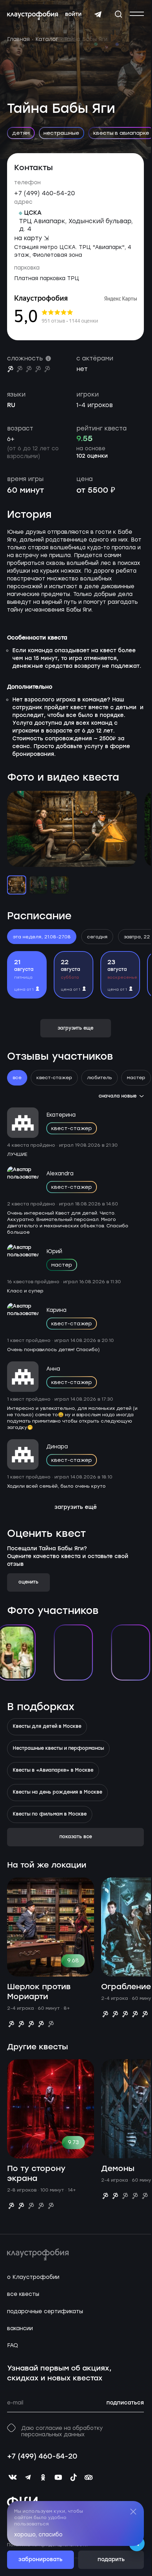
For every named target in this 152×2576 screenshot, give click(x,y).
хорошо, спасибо (38, 2535)
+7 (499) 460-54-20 (45, 193)
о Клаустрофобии (33, 2277)
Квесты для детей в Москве (47, 1727)
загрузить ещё (76, 1507)
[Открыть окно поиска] (118, 14)
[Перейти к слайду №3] (60, 885)
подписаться (125, 2403)
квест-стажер (54, 1078)
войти (73, 15)
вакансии (20, 2328)
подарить (111, 2560)
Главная (18, 39)
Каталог (47, 39)
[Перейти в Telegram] (98, 15)
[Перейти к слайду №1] (17, 885)
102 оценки (92, 456)
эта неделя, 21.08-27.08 (42, 937)
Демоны (118, 2169)
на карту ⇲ (31, 238)
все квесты (23, 2294)
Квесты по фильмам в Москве (50, 1814)
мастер (136, 1078)
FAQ (13, 2345)
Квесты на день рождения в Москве (57, 1793)
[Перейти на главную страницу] (33, 16)
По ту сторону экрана (36, 2174)
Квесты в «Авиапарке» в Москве (53, 1771)
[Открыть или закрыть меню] (137, 14)
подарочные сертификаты (45, 2311)
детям (21, 133)
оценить (28, 1582)
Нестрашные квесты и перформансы (58, 1749)
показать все (76, 1837)
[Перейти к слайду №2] (38, 885)
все (17, 1078)
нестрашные (61, 133)
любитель (100, 1078)
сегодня (97, 937)
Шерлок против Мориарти (39, 1992)
